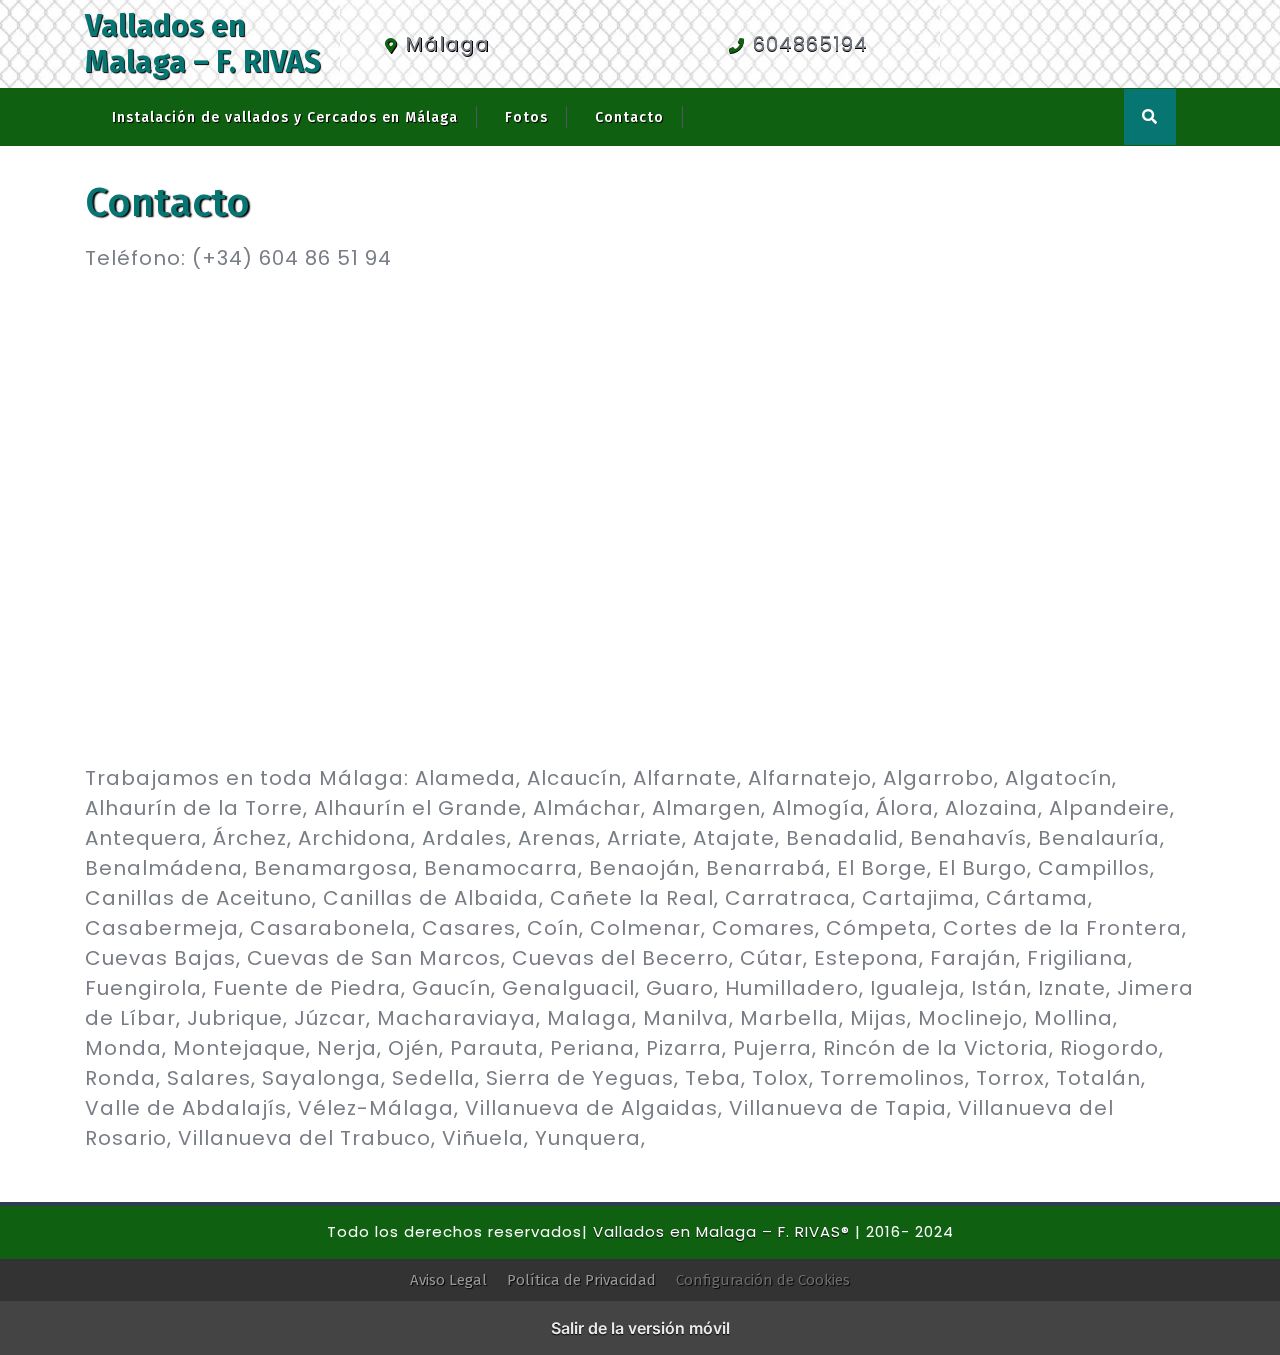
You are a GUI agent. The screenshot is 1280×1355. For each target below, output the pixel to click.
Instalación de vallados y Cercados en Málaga (285, 117)
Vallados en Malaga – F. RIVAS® (721, 1231)
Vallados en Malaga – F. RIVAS (203, 44)
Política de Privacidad (581, 1280)
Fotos (526, 117)
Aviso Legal (448, 1280)
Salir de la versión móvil (640, 1328)
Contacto (629, 117)
